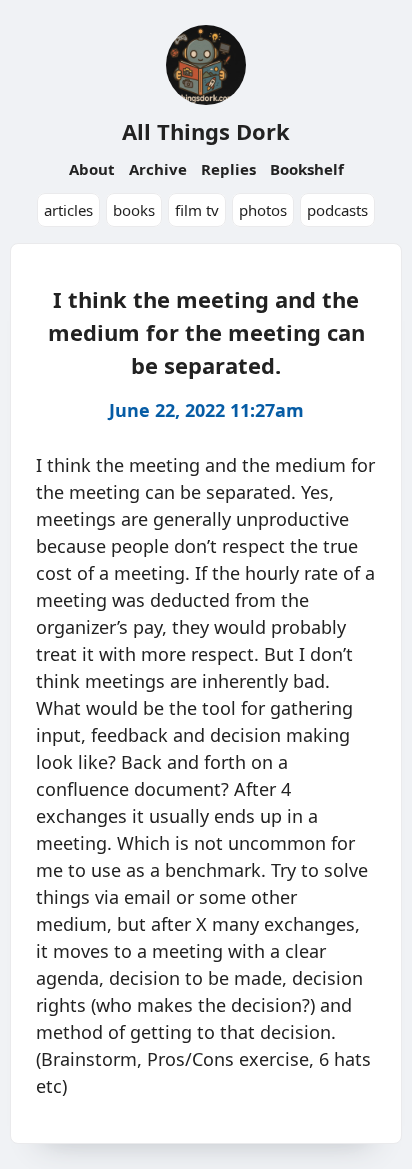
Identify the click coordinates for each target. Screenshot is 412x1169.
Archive (158, 169)
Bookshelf (307, 169)
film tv (197, 210)
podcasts (337, 210)
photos (263, 210)
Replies (228, 169)
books (134, 210)
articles (68, 210)
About (92, 169)
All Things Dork (206, 131)
